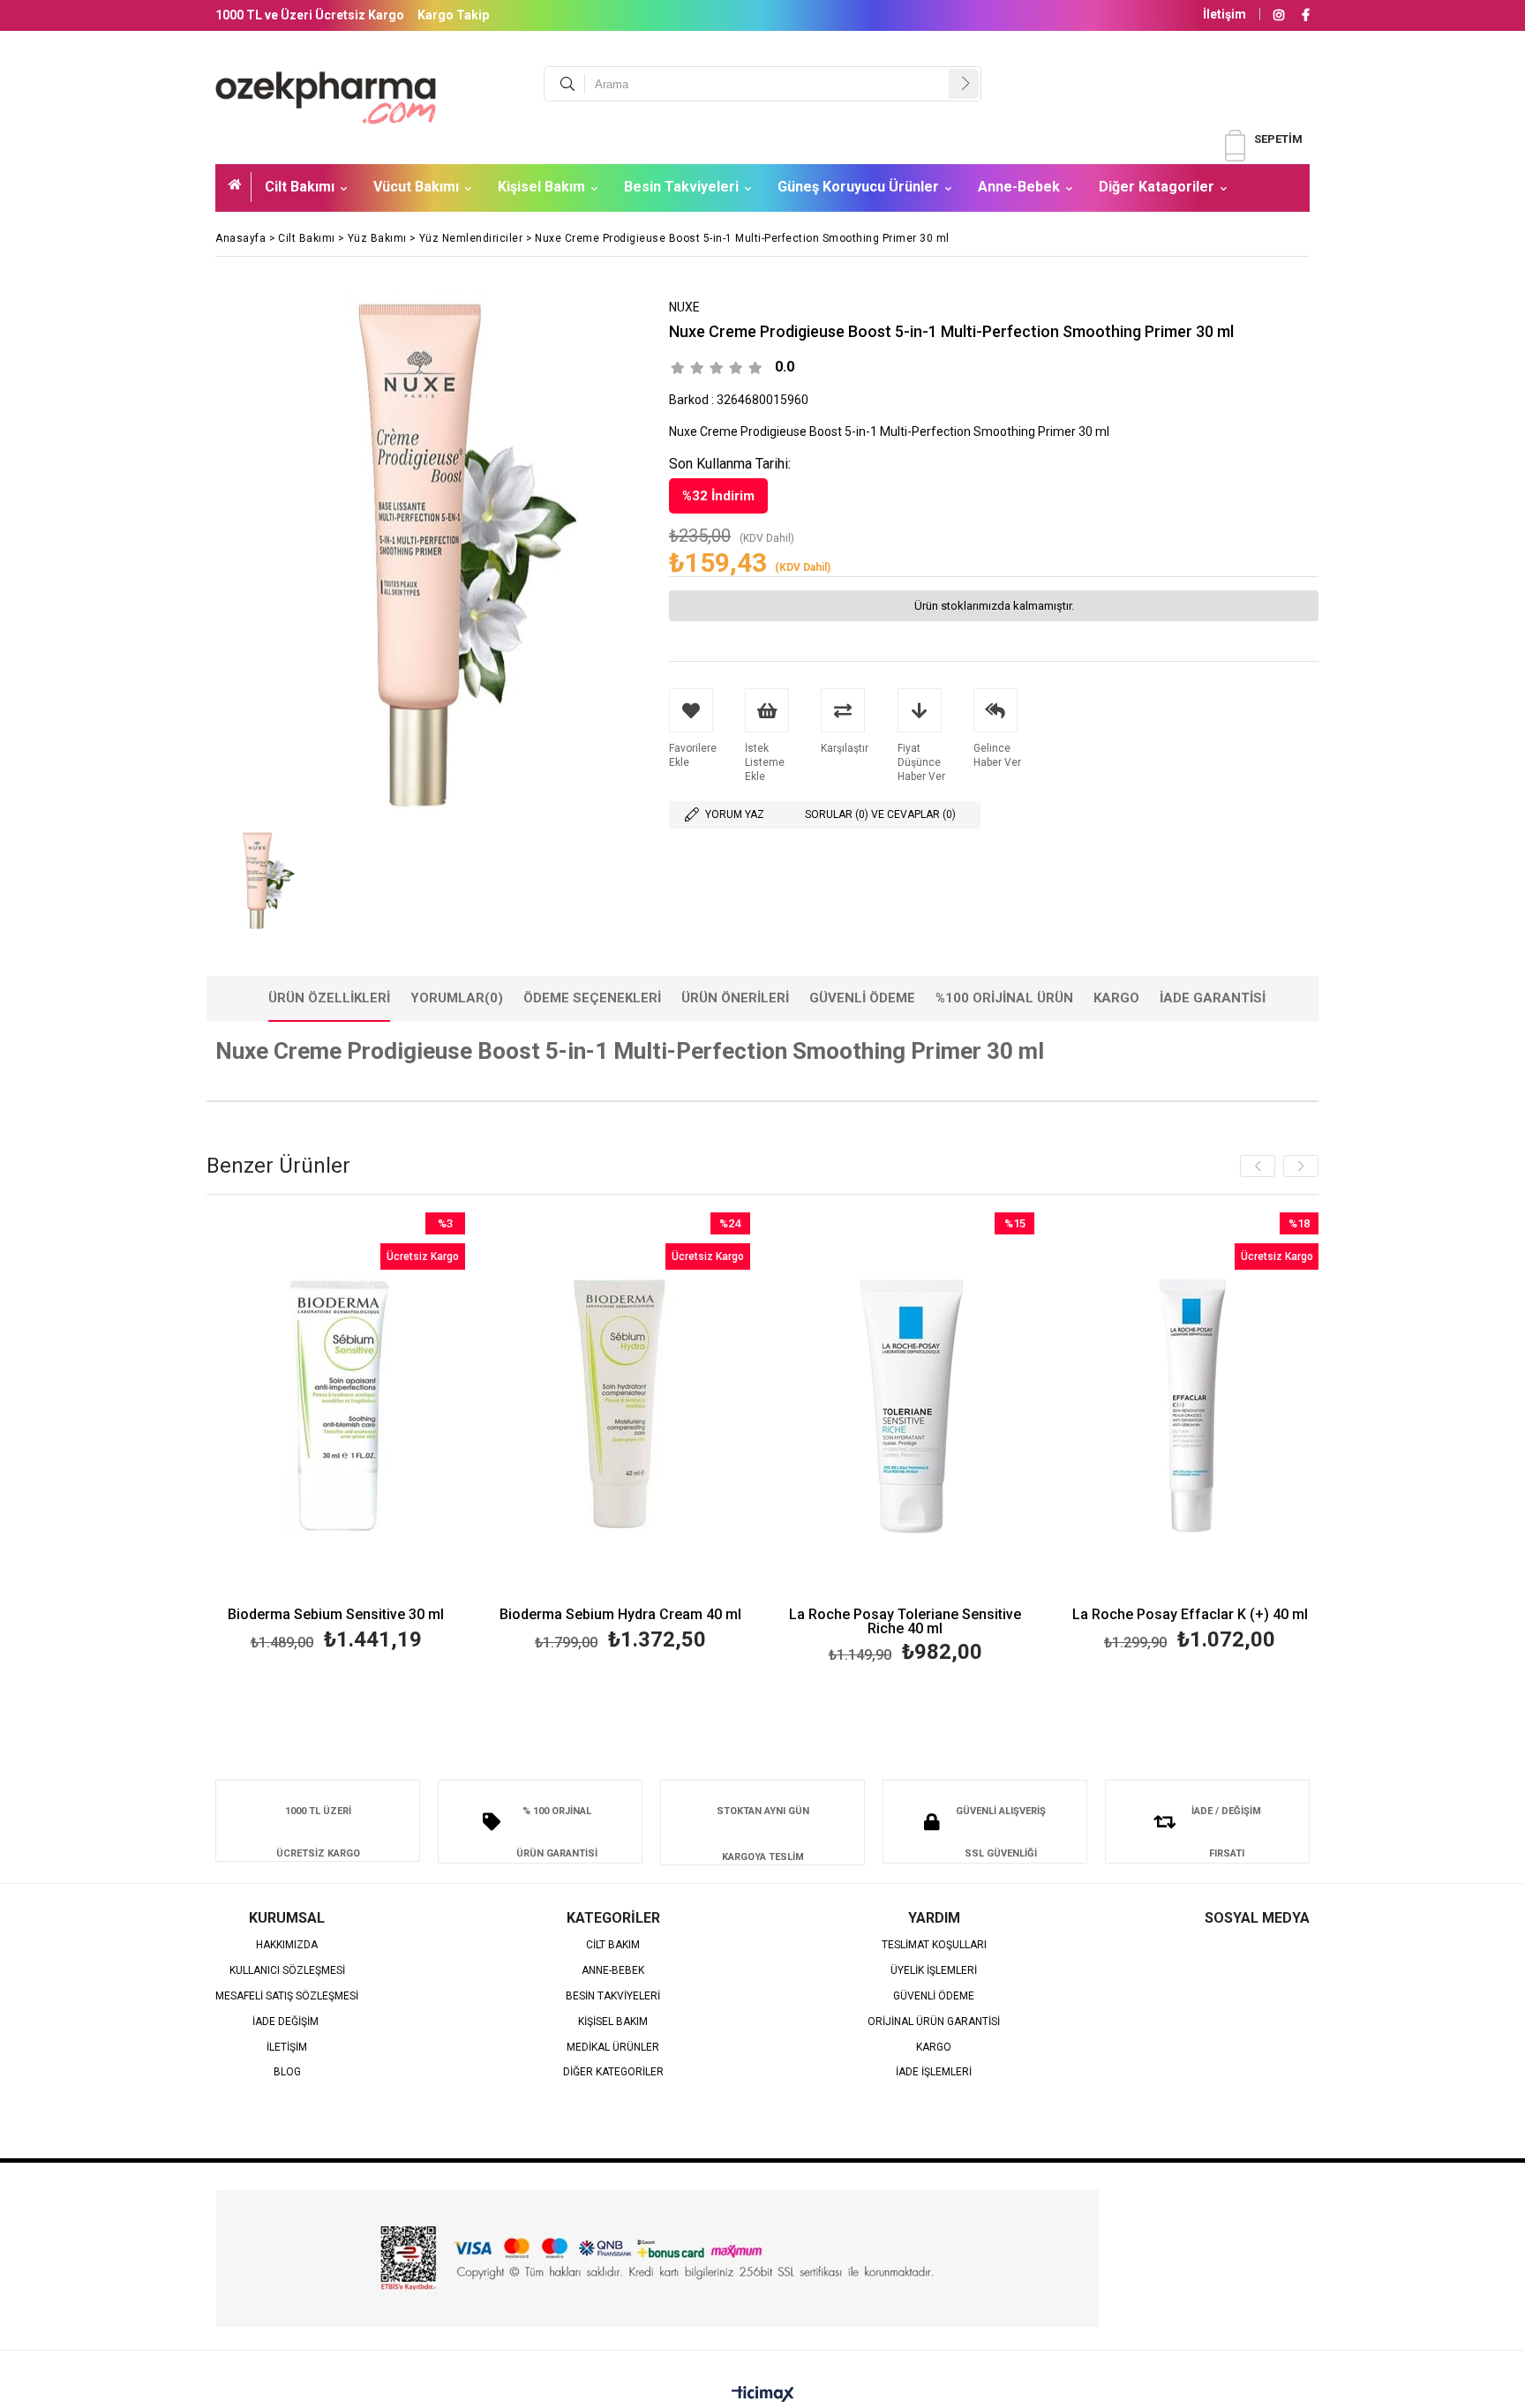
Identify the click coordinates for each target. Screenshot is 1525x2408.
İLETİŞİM (287, 2048)
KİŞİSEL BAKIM (613, 2022)
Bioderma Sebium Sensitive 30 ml (336, 1615)
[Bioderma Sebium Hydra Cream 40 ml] (621, 1406)
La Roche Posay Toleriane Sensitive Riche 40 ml (905, 1622)
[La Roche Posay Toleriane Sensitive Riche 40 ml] (906, 1406)
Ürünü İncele (398, 1434)
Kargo (1116, 998)
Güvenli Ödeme (862, 998)
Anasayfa (240, 187)
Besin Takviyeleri (681, 187)
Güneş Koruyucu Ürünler (858, 187)
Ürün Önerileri (735, 998)
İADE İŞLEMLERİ (934, 2072)
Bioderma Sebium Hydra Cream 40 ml (620, 1615)
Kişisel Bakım (541, 187)
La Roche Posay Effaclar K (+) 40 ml (1190, 1615)
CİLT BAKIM (613, 1945)
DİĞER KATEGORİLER (613, 2072)
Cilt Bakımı (300, 187)
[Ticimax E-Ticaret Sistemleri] (763, 2395)
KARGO (934, 2048)
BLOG (287, 2072)
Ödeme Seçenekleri (592, 998)
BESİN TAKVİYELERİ (613, 1996)
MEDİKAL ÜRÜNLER (613, 2048)
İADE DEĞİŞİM (287, 2022)
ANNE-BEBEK (613, 1971)
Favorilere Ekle (336, 1434)
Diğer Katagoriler (1157, 187)
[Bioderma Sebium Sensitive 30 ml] (337, 1406)
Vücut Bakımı (416, 187)
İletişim (1225, 14)
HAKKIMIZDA (287, 1945)
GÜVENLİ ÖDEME (934, 1996)
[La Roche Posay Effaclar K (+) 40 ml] (1190, 1406)
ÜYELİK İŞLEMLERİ (934, 1971)
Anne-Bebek (1019, 187)
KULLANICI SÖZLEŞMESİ (287, 1971)
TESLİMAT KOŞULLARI (934, 1945)
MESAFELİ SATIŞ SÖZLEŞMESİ (287, 1996)
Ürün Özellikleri (329, 998)
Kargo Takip (453, 15)
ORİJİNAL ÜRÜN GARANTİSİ (934, 2022)
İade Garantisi (1213, 998)
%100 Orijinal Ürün (1004, 998)
